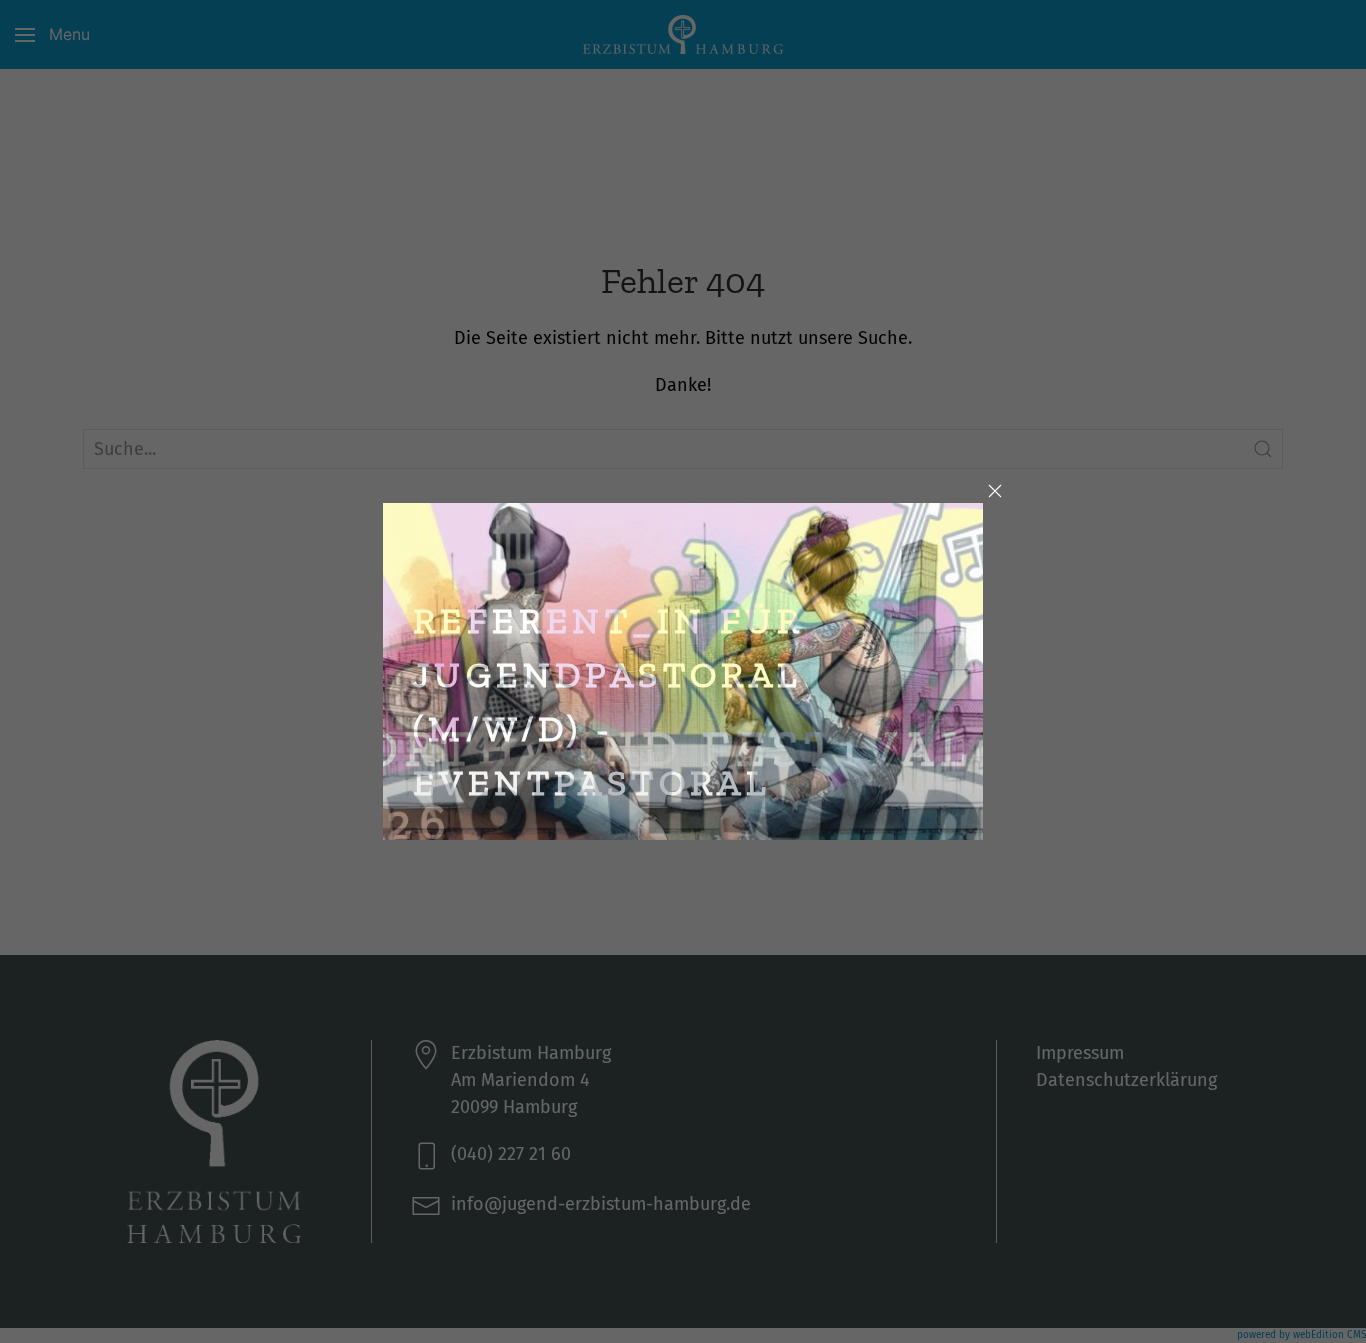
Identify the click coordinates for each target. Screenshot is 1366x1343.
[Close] (995, 491)
